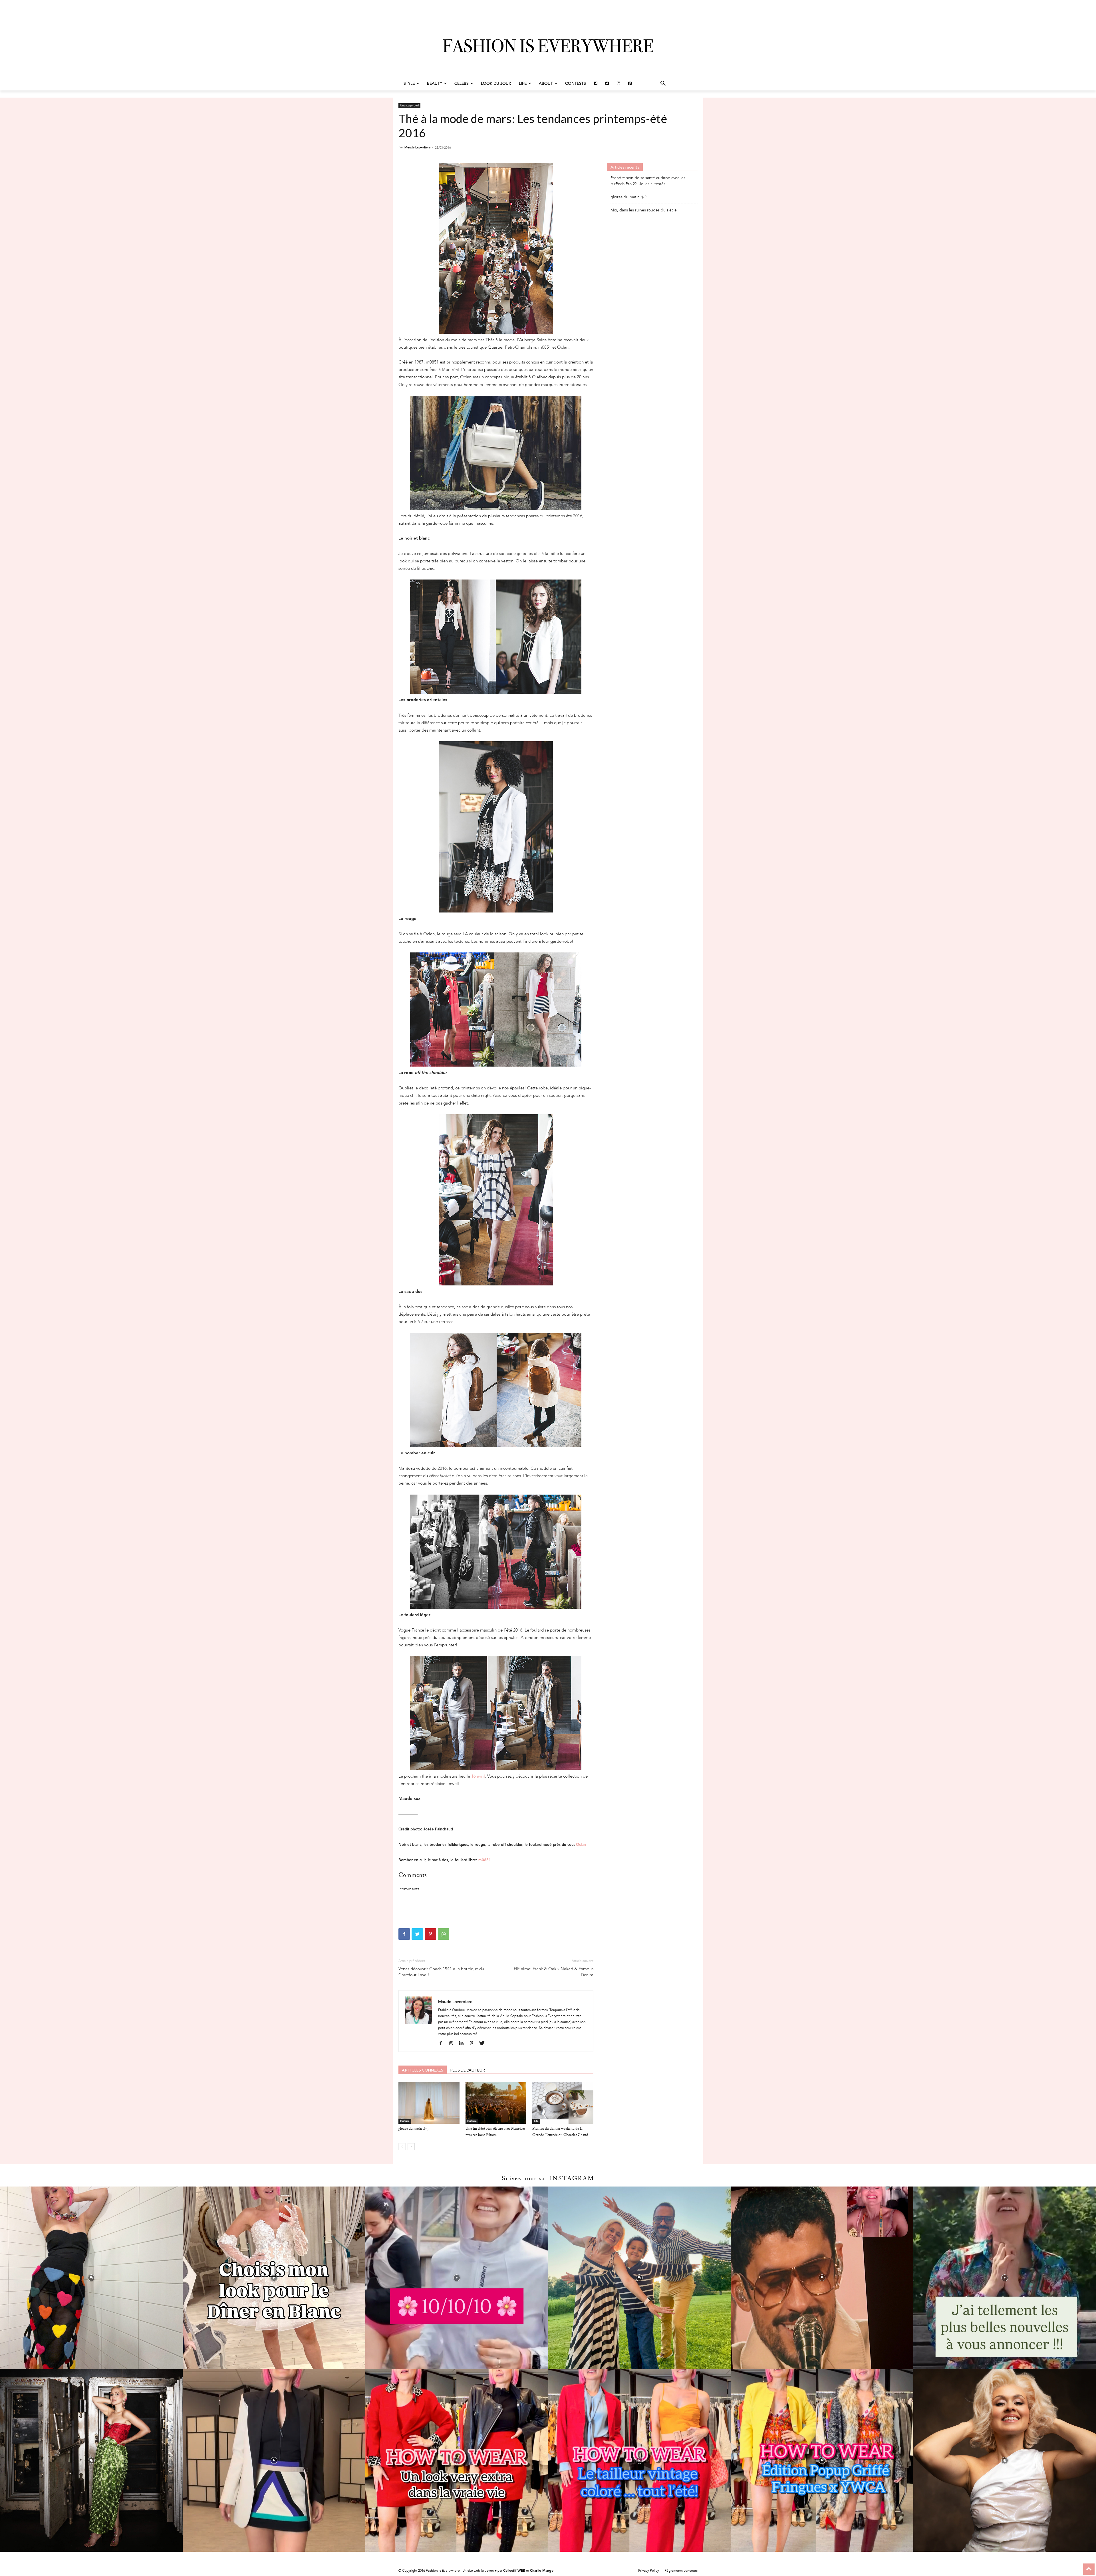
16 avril (478, 1776)
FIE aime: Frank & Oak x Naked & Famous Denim (553, 1972)
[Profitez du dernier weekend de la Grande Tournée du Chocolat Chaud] (563, 2103)
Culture (405, 2121)
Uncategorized (409, 106)
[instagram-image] (91, 2278)
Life (536, 2121)
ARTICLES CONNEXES (423, 2070)
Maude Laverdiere (417, 147)
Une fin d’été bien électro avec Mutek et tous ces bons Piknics (495, 2132)
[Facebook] (404, 1934)
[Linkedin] (463, 2044)
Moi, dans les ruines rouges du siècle (644, 210)
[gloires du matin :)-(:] (429, 2103)
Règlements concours (681, 2571)
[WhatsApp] (444, 1934)
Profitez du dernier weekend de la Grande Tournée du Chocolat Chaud (560, 2132)
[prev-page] (402, 2147)
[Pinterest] (430, 1934)
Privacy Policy (649, 2571)
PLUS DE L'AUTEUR (468, 2070)
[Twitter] (417, 1934)
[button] (663, 84)
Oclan (581, 1845)
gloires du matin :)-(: (413, 2129)
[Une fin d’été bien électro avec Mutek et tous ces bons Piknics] (496, 2103)
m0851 (485, 1860)
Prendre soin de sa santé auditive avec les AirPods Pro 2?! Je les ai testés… (648, 181)
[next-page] (411, 2147)
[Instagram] (453, 2044)
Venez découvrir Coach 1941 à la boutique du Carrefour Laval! (441, 1972)
